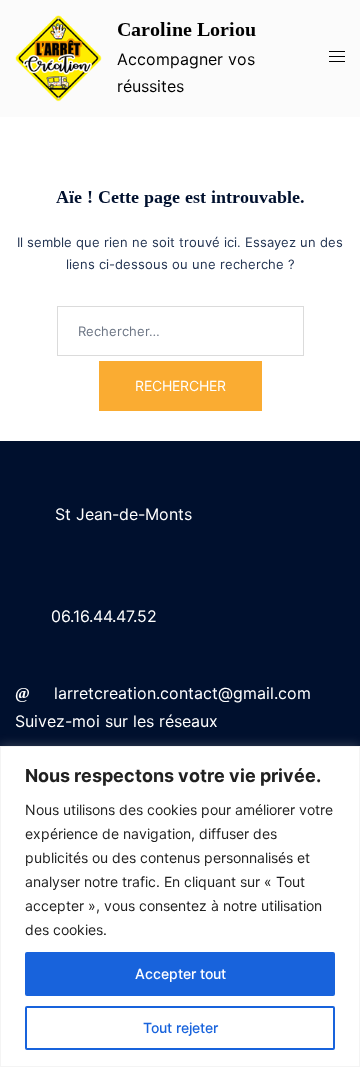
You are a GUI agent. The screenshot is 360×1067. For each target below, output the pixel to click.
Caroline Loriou (186, 29)
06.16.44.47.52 (104, 616)
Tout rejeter (180, 1027)
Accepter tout (180, 973)
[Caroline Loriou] (58, 58)
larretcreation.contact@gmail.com (182, 693)
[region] (180, 906)
